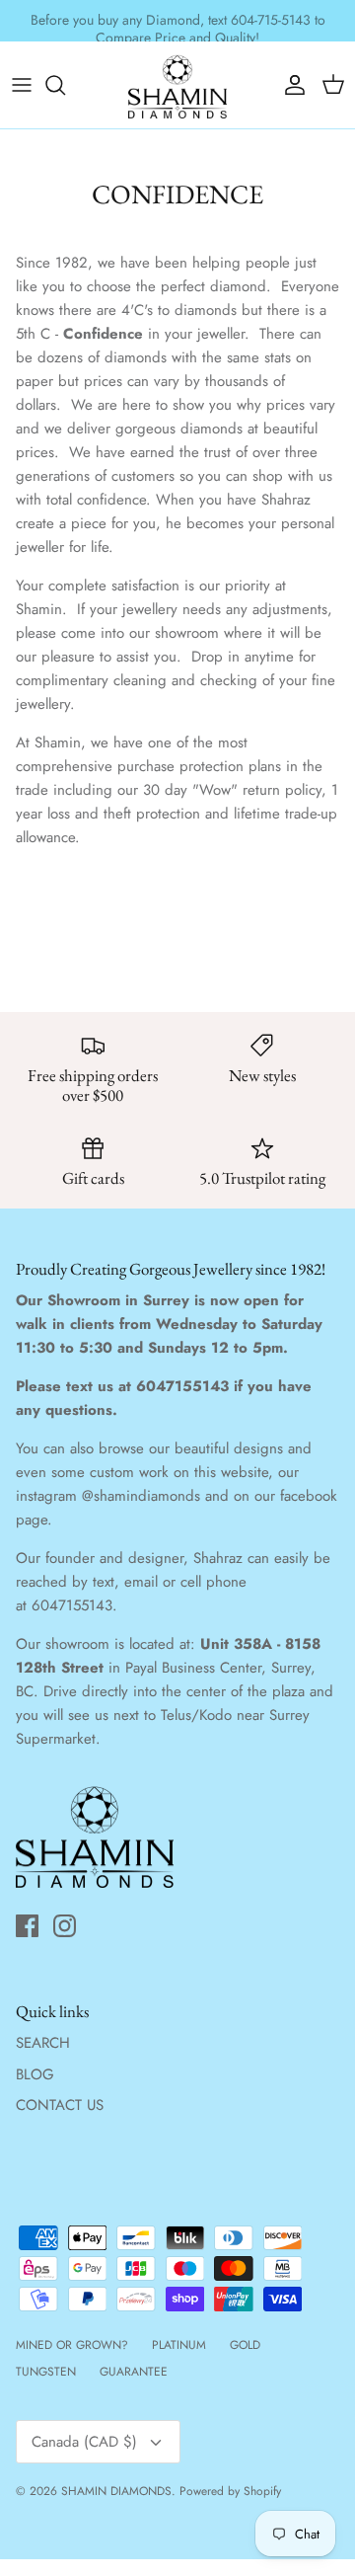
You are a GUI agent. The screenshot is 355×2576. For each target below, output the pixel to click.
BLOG (35, 2074)
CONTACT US (60, 2105)
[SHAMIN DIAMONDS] (177, 85)
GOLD (245, 2345)
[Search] (65, 85)
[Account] (290, 85)
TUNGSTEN (46, 2372)
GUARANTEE (134, 2372)
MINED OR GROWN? (72, 2345)
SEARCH (43, 2043)
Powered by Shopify (230, 2491)
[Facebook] (27, 1926)
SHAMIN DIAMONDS (116, 2491)
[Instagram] (65, 1926)
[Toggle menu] (22, 85)
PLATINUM (179, 2345)
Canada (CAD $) (84, 2442)
